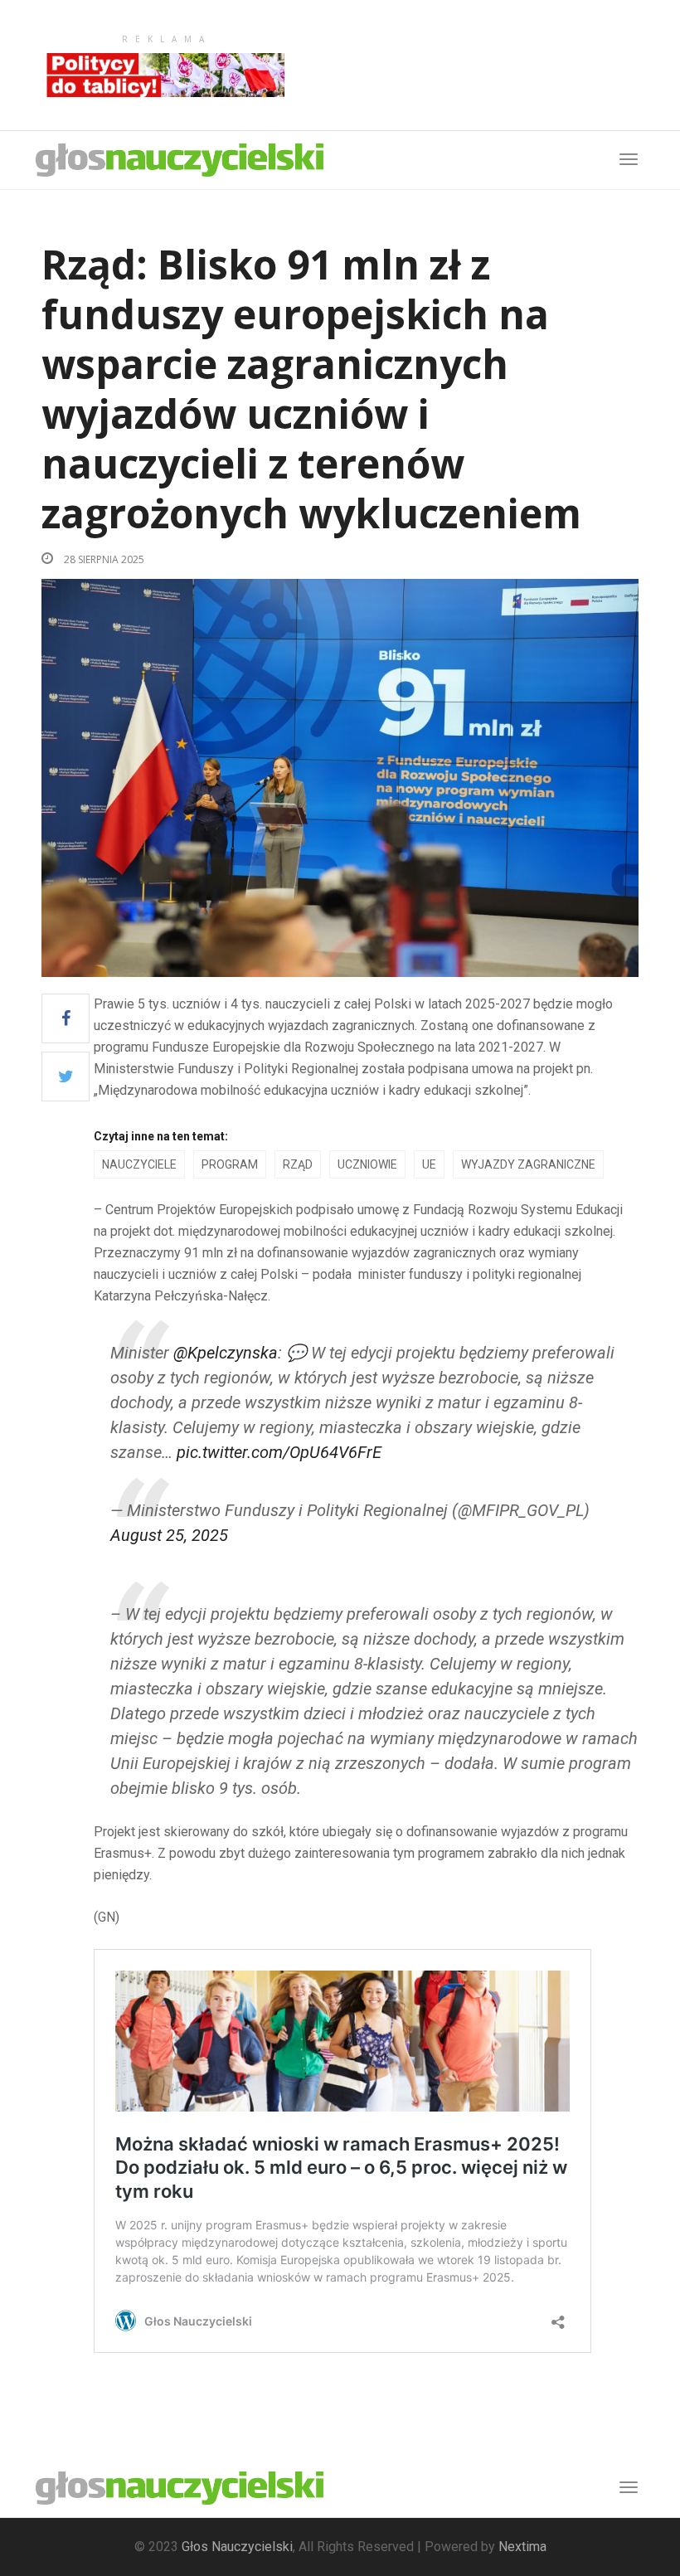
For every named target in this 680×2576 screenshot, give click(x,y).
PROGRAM (230, 1164)
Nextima (522, 2547)
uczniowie (367, 1164)
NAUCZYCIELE (139, 1164)
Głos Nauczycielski (237, 2547)
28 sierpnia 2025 (103, 559)
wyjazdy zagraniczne (528, 1164)
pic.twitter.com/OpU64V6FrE (279, 1452)
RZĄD (298, 1164)
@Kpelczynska (226, 1353)
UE (429, 1164)
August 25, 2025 (169, 1535)
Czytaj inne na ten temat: (161, 1136)
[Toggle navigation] (629, 2487)
